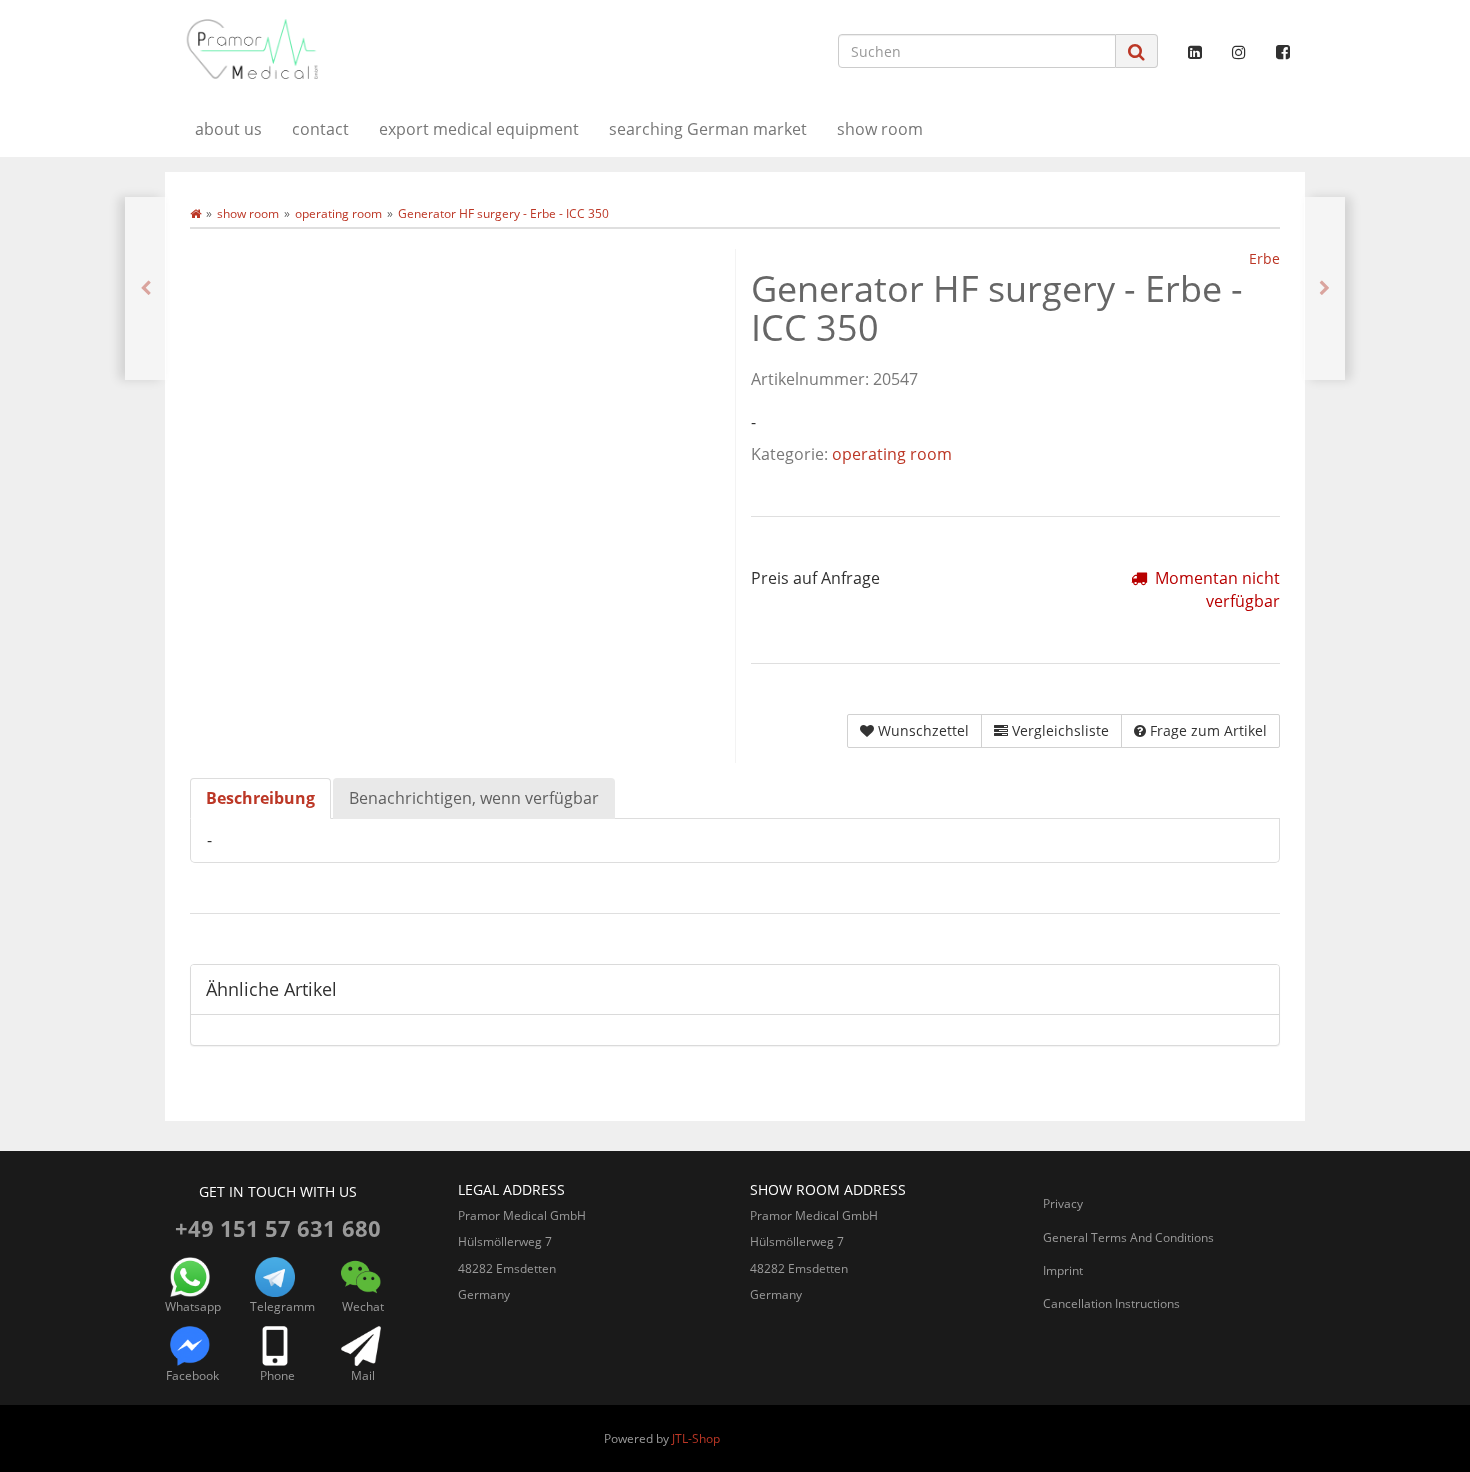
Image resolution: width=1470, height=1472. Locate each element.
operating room (892, 454)
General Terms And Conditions (1128, 1237)
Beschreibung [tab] (260, 798)
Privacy (1063, 1203)
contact (320, 129)
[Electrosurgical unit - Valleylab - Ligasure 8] (145, 288)
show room (880, 129)
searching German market (708, 129)
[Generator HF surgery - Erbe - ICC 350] (1324, 288)
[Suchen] (1136, 51)
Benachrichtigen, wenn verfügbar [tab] (474, 798)
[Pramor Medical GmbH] (345, 49)
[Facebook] (1283, 52)
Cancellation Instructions (1111, 1303)
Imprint (1063, 1270)
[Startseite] (195, 213)
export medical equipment (479, 129)
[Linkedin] (1195, 52)
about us (228, 129)
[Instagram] (1239, 52)
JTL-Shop (696, 1438)
